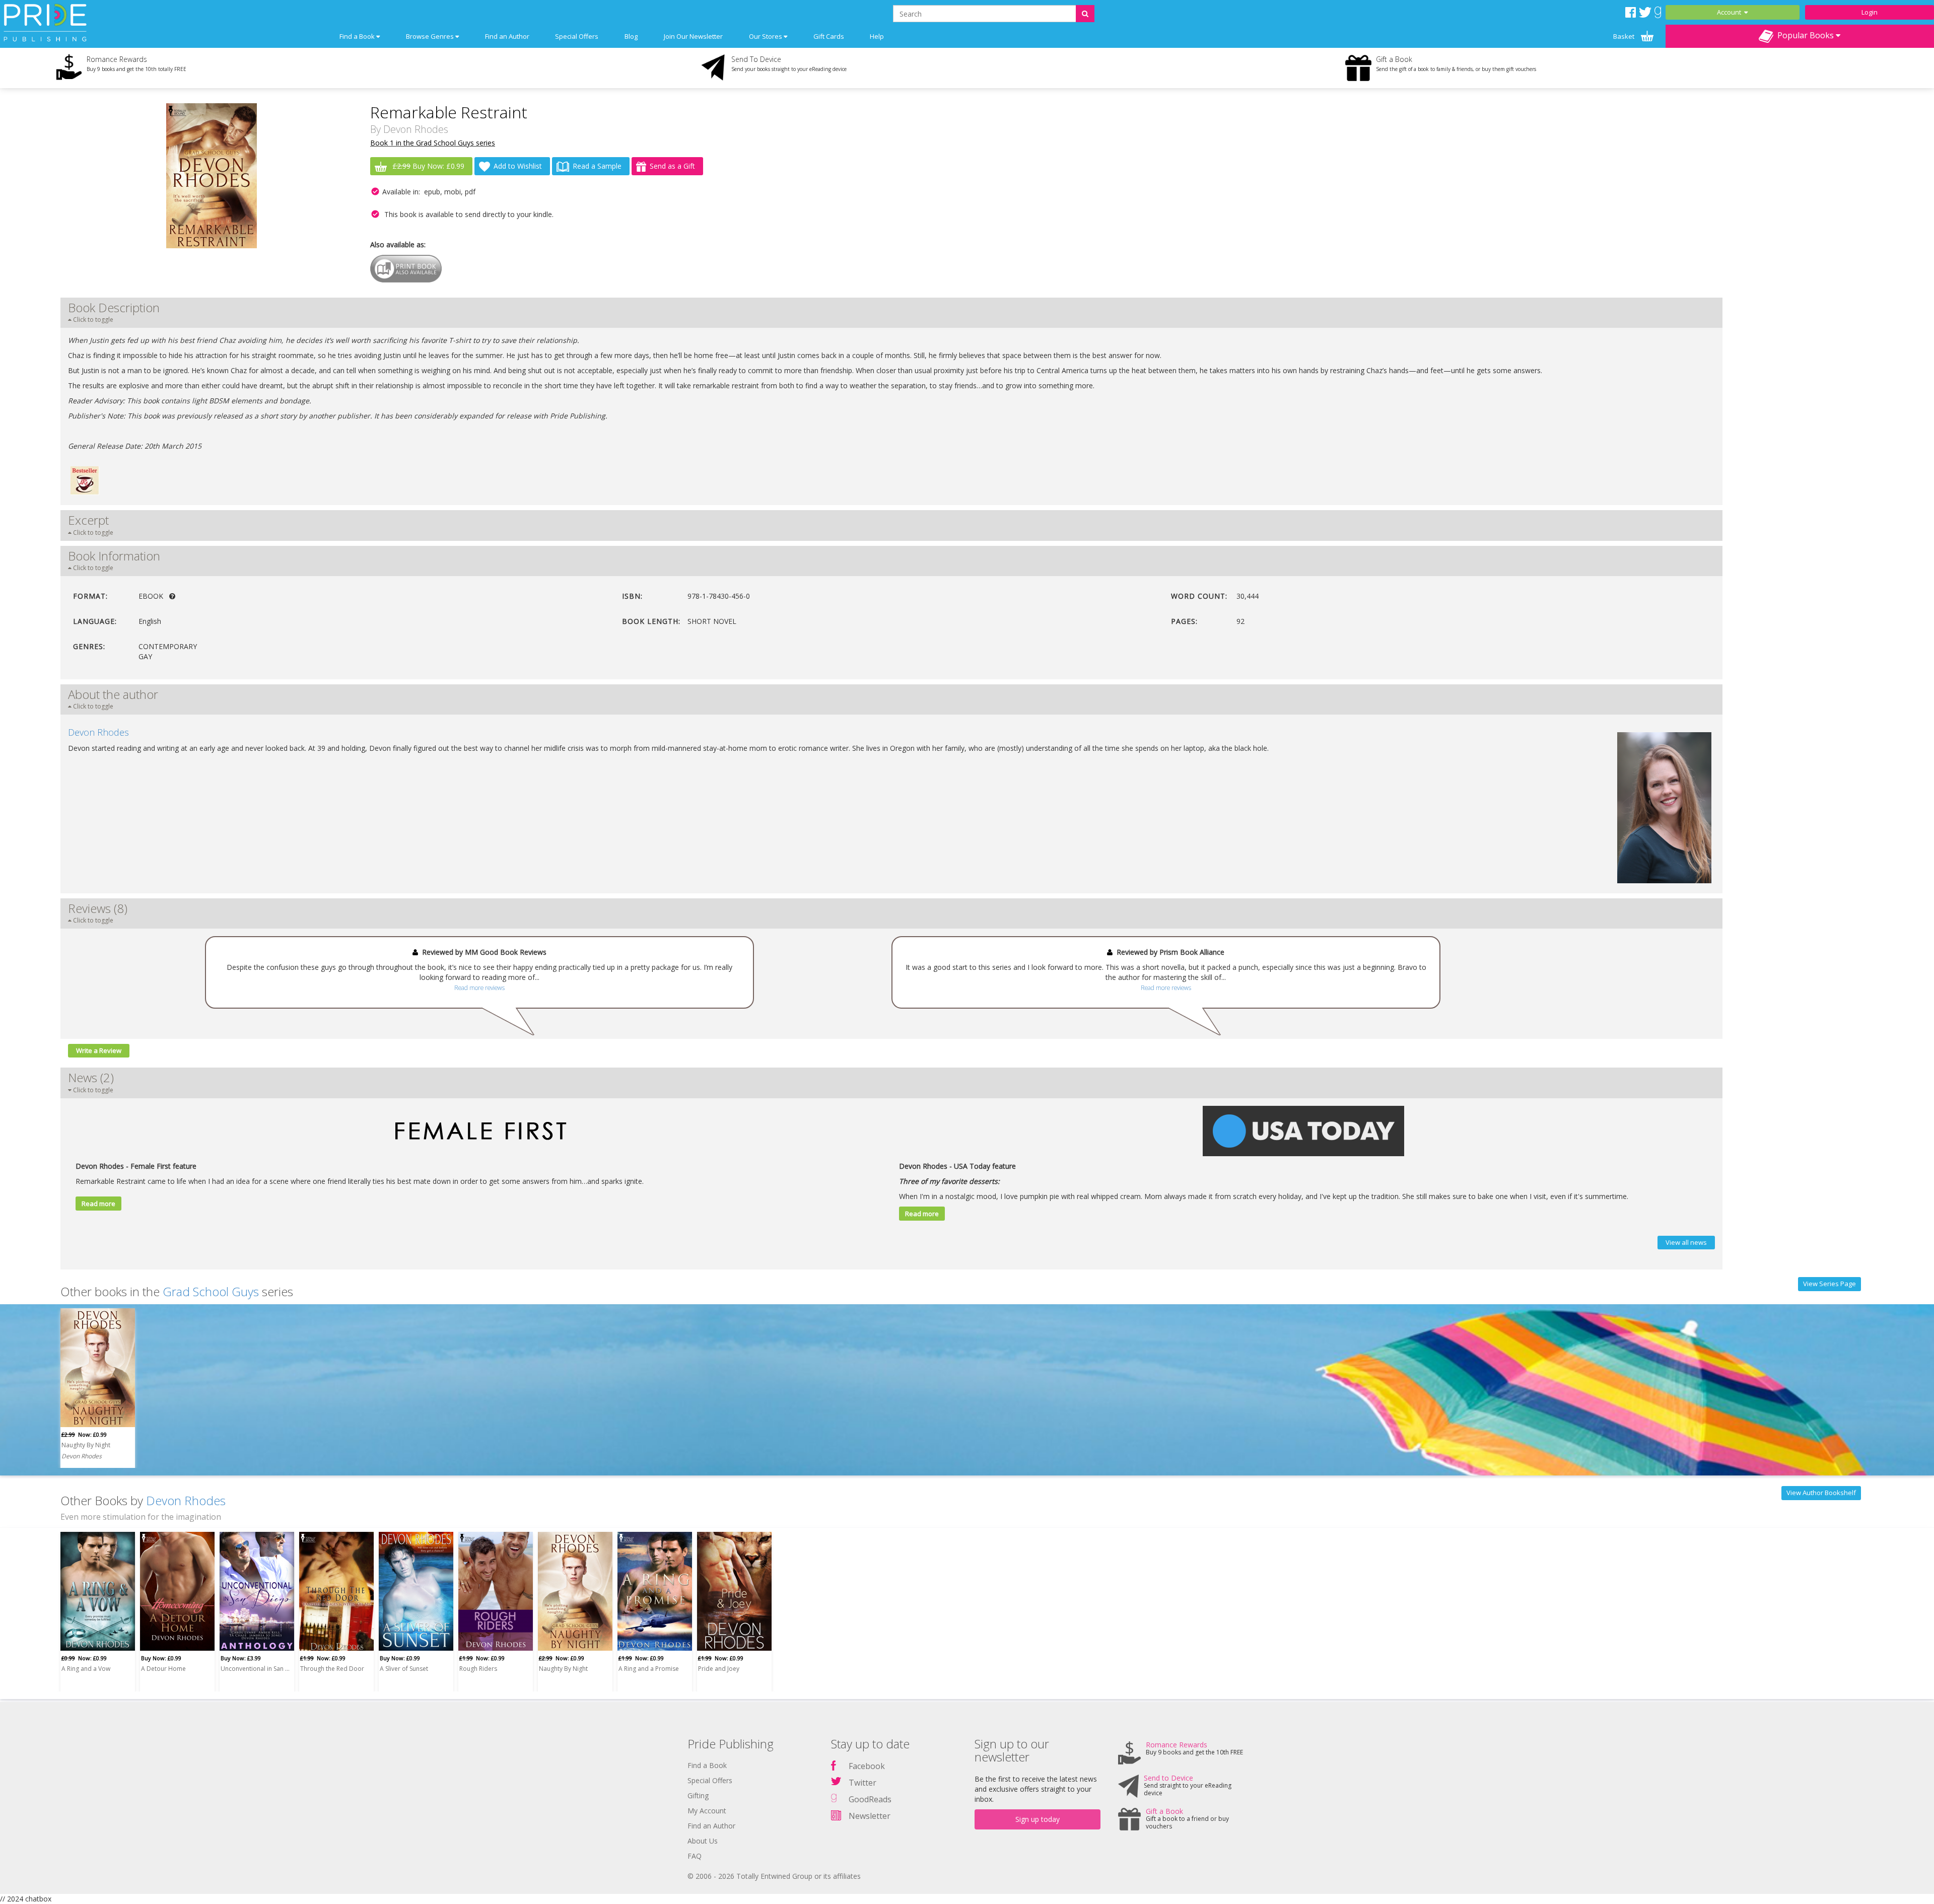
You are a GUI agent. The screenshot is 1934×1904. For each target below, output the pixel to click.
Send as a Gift (672, 166)
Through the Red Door (332, 1669)
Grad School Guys (211, 1291)
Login (1870, 12)
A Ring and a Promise (649, 1669)
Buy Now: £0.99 (428, 166)
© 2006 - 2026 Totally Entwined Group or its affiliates (774, 1876)
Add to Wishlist (518, 166)
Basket (1625, 36)
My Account (707, 1811)
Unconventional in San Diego (255, 1669)
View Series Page (1829, 1284)
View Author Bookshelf (1821, 1493)
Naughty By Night (86, 1445)
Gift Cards (829, 36)
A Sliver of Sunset (404, 1669)
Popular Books (1805, 35)
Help (877, 36)
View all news (1686, 1242)
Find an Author (507, 36)
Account (1731, 12)
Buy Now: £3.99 (241, 1658)
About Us (703, 1841)
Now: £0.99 (84, 1434)
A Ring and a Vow (86, 1669)
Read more (98, 1204)
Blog (631, 36)
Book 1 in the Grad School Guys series (433, 143)
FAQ (695, 1856)
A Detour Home (163, 1669)
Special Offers (577, 36)
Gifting (698, 1795)
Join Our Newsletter (693, 36)
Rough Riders (478, 1669)
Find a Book (707, 1765)
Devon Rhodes (416, 129)
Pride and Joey (719, 1669)
